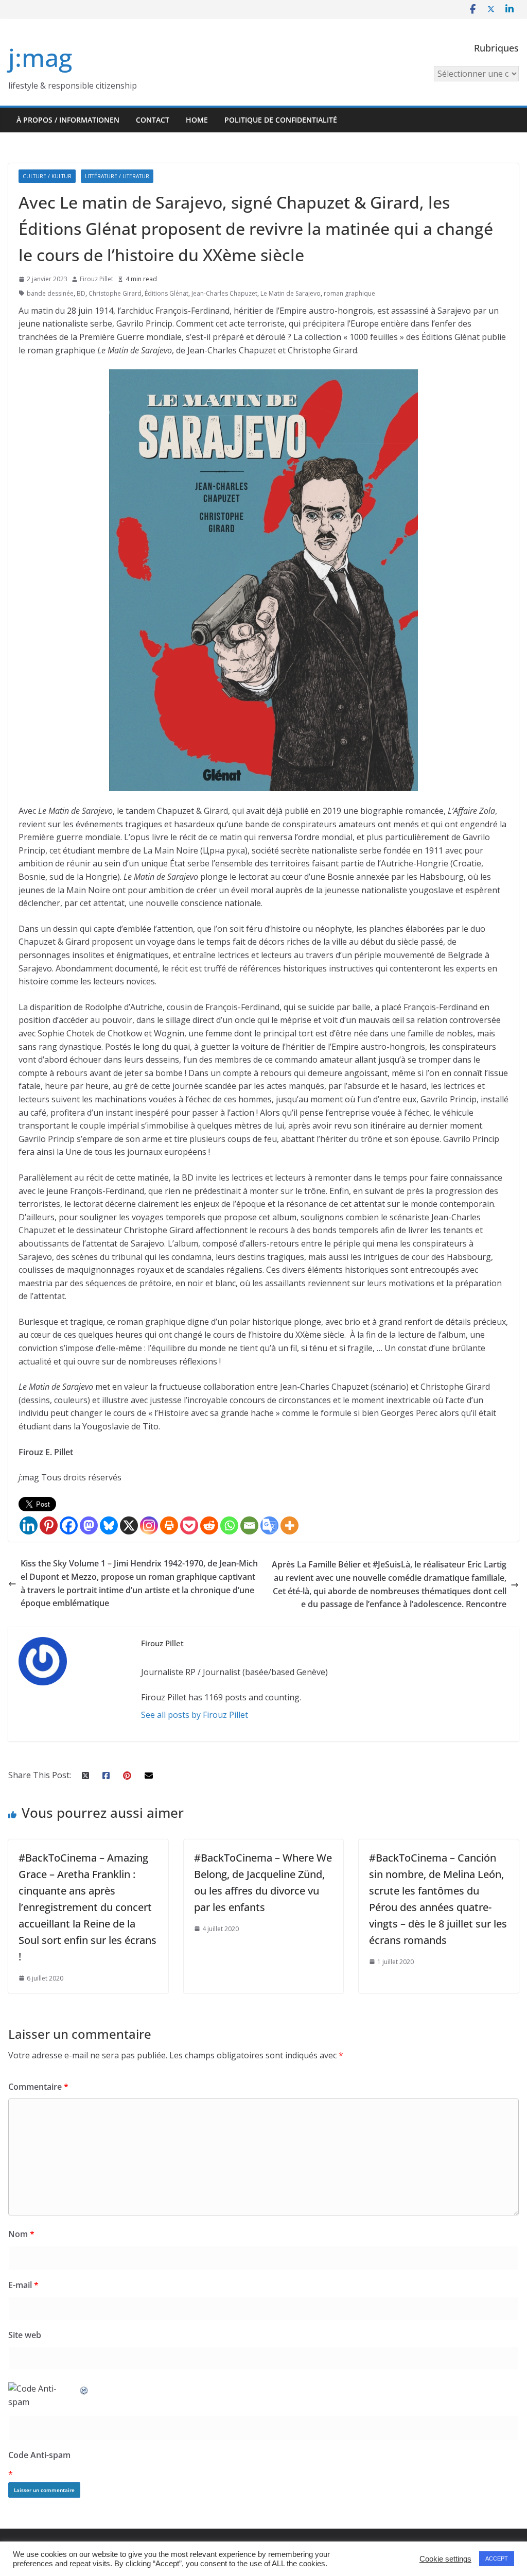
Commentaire (38, 2087)
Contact (153, 120)
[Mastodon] (89, 1525)
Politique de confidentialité (281, 120)
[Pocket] (189, 1525)
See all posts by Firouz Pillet (195, 1715)
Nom (21, 2234)
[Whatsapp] (229, 1525)
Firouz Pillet (96, 279)
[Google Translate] (269, 1525)
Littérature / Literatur (117, 176)
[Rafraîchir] (84, 2389)
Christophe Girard (115, 293)
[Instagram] (149, 1525)
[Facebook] (69, 1525)
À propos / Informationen (68, 120)
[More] (289, 1525)
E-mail (23, 2285)
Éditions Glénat (166, 293)
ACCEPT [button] (497, 2558)
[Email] (249, 1525)
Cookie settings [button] (445, 2559)
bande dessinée (50, 293)
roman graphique (349, 293)
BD (81, 293)
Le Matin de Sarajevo (291, 293)
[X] (129, 1525)
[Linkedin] (29, 1525)
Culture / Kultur (47, 176)
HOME (197, 120)
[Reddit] (209, 1525)
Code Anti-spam (39, 2455)
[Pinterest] (49, 1525)
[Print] (169, 1525)
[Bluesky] (109, 1525)
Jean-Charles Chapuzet (224, 293)
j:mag (40, 57)
